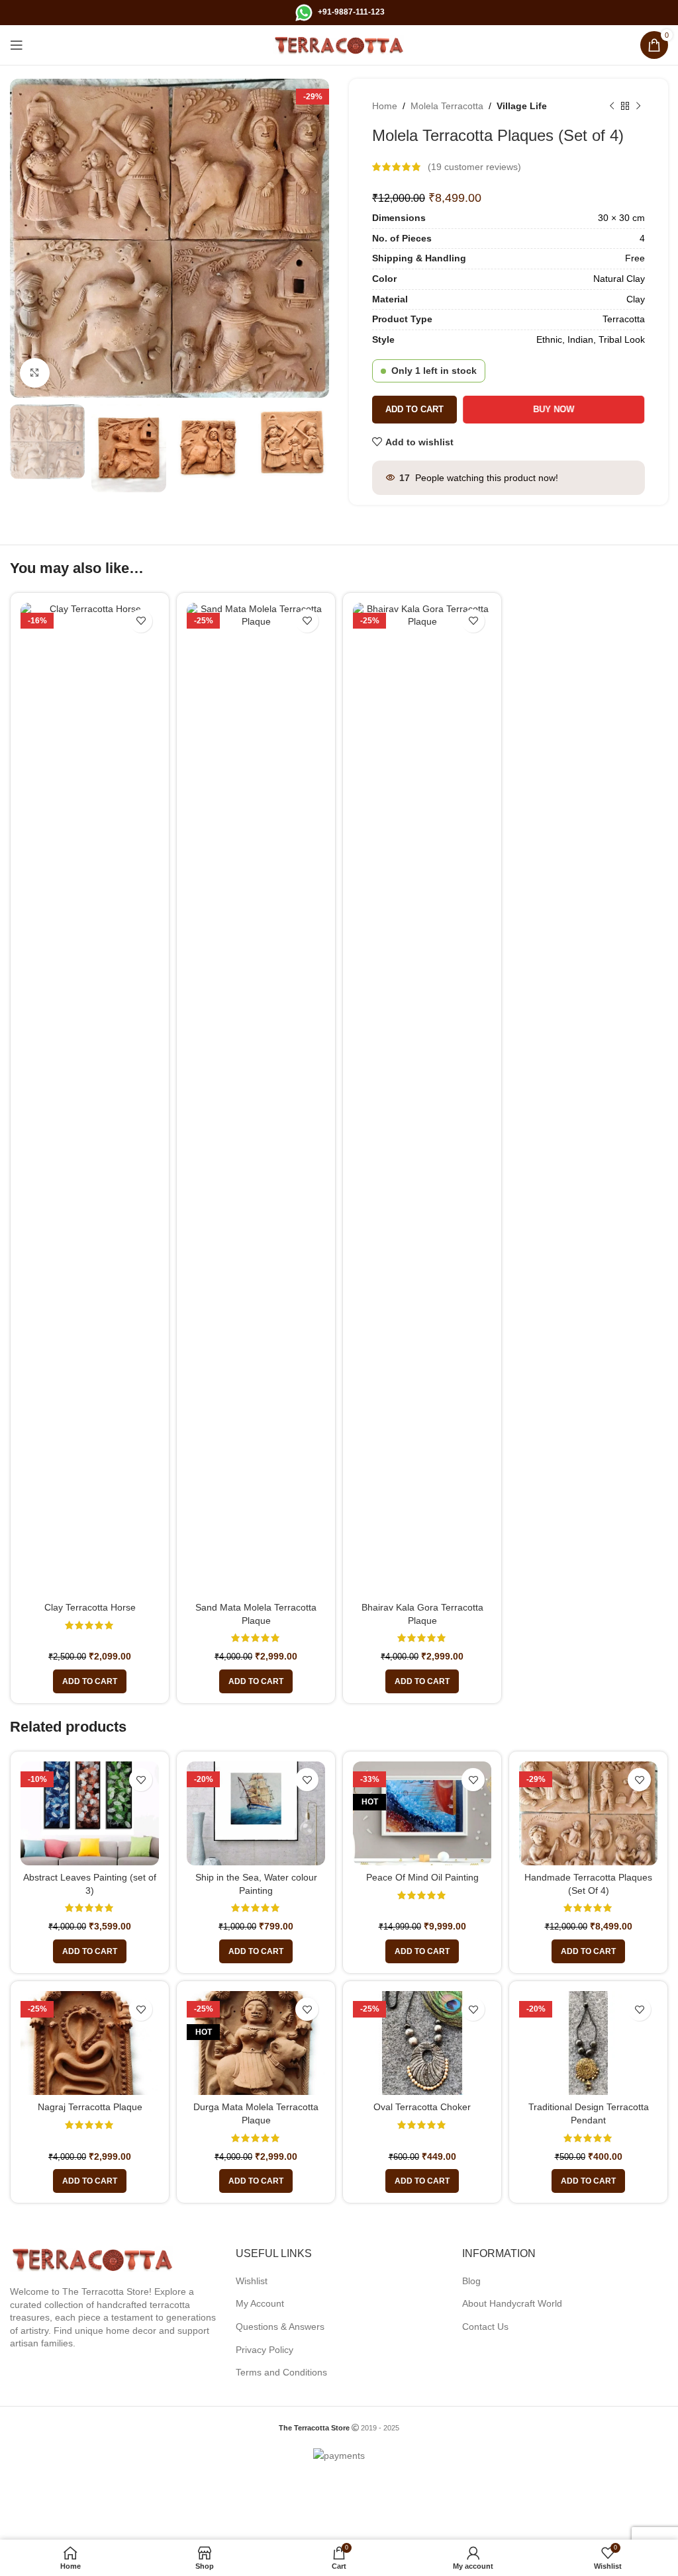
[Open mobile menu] (17, 45)
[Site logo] (339, 44)
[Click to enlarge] (35, 373)
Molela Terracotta (447, 106)
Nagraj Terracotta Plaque (90, 2107)
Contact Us (485, 2327)
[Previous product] (612, 106)
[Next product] (638, 106)
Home (385, 106)
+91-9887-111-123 (351, 12)
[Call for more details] (304, 12)
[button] (90, 1681)
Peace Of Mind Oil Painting (422, 1877)
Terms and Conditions (281, 2372)
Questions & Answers (280, 2327)
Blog (471, 2281)
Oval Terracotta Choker (422, 2107)
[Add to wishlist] (141, 621)
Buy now (554, 409)
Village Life (522, 106)
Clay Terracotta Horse (90, 1607)
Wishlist (252, 2281)
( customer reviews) (474, 167)
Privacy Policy (265, 2350)
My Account (260, 2303)
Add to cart (414, 409)
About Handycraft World (512, 2303)
